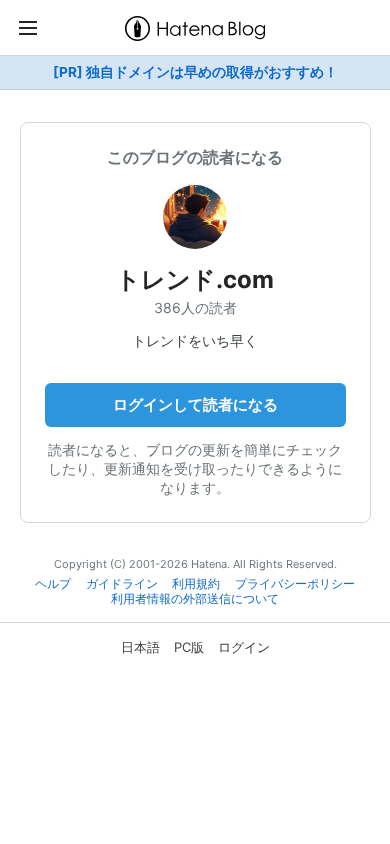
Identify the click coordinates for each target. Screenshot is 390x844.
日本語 (140, 647)
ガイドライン (122, 584)
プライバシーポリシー (295, 584)
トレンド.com (195, 279)
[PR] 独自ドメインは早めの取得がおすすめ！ (195, 72)
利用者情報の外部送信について (195, 599)
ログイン (244, 647)
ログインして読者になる (195, 404)
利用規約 (196, 584)
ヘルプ (53, 584)
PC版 (189, 647)
